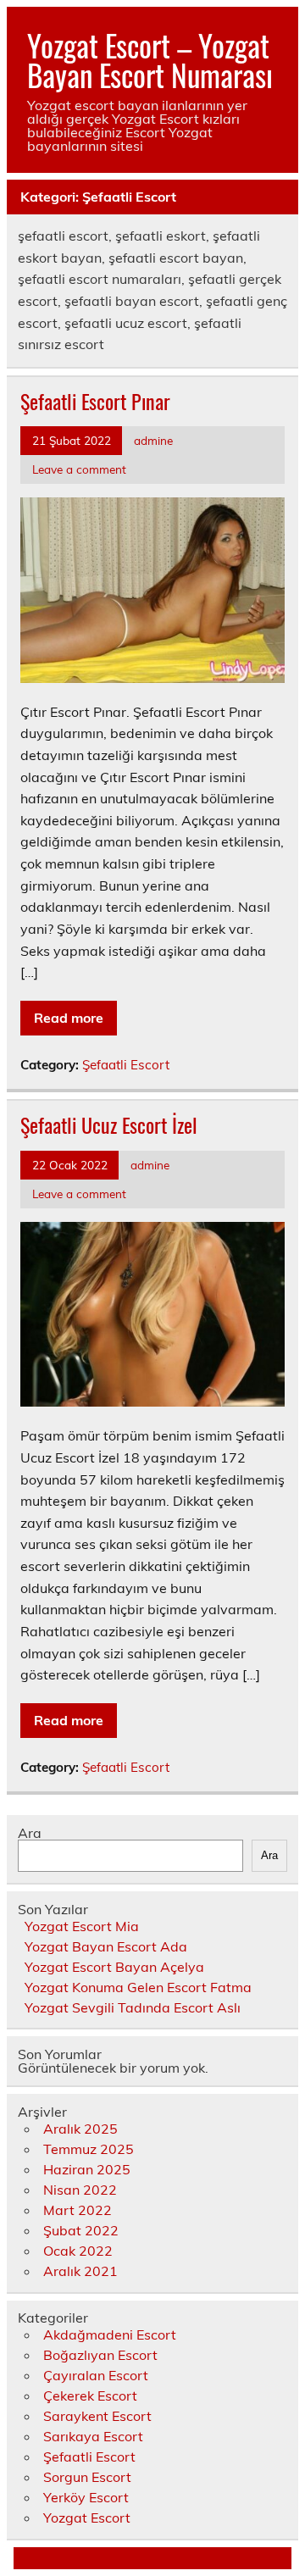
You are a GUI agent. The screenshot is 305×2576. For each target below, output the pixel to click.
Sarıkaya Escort (93, 2436)
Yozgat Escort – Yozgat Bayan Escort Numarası (150, 60)
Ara (30, 1833)
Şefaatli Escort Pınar (95, 401)
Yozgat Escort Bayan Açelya (114, 1967)
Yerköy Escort (86, 2497)
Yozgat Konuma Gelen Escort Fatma (138, 1987)
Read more (69, 1018)
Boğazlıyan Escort (100, 2355)
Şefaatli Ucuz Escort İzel (109, 1124)
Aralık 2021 (80, 2271)
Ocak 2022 (78, 2251)
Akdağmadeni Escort (110, 2334)
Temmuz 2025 (89, 2149)
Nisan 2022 (80, 2190)
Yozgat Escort (87, 2518)
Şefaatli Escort (126, 1065)
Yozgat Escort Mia (82, 1926)
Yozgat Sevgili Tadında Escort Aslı (133, 2007)
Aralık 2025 (80, 2129)
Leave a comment (79, 469)
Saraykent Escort (97, 2416)
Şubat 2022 (81, 2230)
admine (153, 440)
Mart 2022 (78, 2210)
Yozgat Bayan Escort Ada (106, 1946)
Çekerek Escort (90, 2396)
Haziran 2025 (87, 2169)
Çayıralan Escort (96, 2375)
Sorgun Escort (87, 2477)
